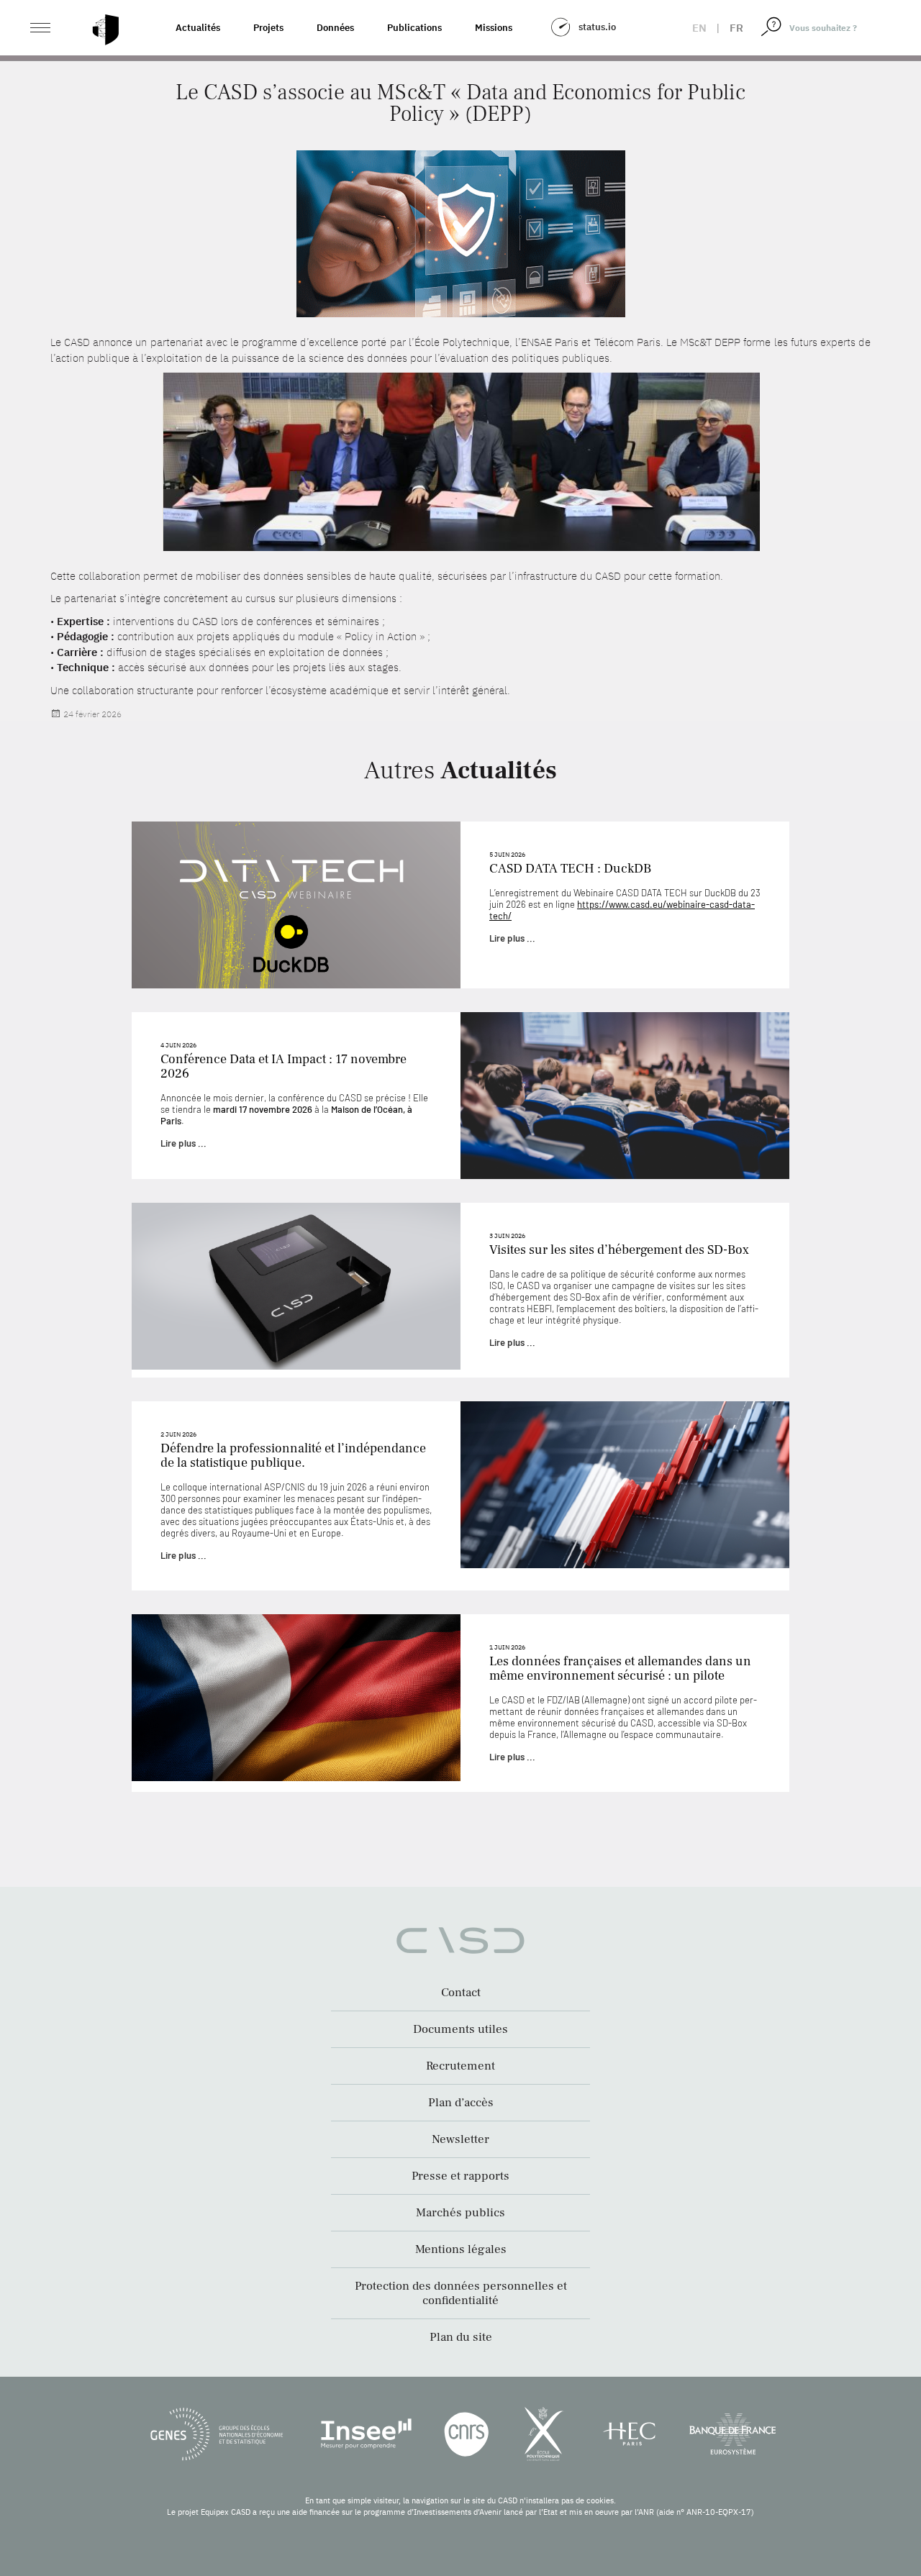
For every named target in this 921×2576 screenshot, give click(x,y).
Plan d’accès (461, 2103)
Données (335, 28)
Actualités (198, 28)
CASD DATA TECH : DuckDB (570, 869)
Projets (268, 28)
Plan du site (461, 2337)
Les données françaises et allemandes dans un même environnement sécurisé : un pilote (620, 1669)
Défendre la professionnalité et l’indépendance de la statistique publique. (293, 1456)
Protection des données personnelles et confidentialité (461, 2293)
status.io (597, 27)
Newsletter (460, 2139)
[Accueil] (106, 30)
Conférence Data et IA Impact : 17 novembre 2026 (283, 1066)
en (699, 28)
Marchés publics (460, 2213)
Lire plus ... (512, 938)
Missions (494, 28)
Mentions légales (461, 2249)
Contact (461, 1993)
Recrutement (460, 2066)
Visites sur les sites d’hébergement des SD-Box (619, 1250)
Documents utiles (460, 2029)
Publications (414, 28)
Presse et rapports (460, 2176)
